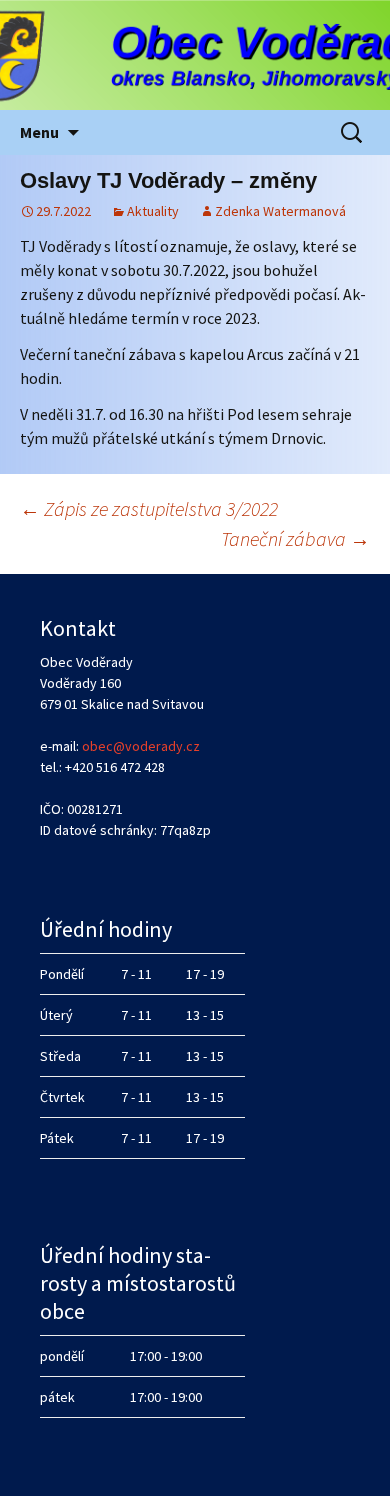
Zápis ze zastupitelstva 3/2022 (149, 508)
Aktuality (153, 211)
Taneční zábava (295, 538)
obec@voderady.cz (141, 746)
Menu (39, 132)
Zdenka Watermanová (280, 211)
